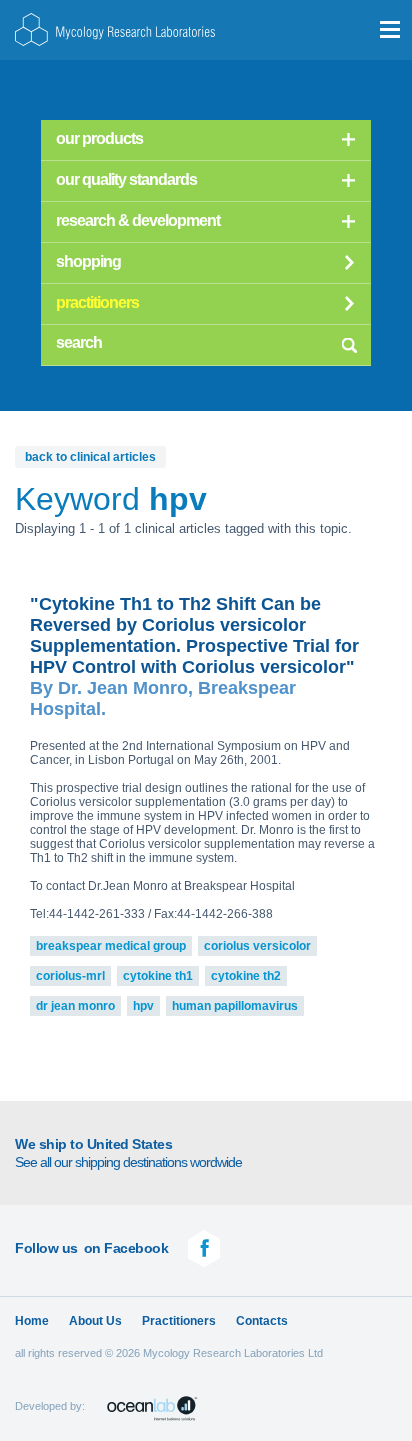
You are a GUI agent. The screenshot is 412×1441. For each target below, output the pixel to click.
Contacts (262, 1321)
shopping (88, 261)
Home (32, 1321)
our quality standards (126, 179)
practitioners (97, 302)
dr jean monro (75, 1006)
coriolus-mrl (70, 976)
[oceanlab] (152, 1408)
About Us (95, 1321)
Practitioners (179, 1321)
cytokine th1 (158, 976)
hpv (143, 1006)
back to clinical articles (90, 457)
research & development (138, 220)
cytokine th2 (246, 976)
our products (99, 138)
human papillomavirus (235, 1006)
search (349, 342)
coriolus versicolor (257, 946)
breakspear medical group (111, 946)
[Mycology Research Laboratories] (115, 29)
